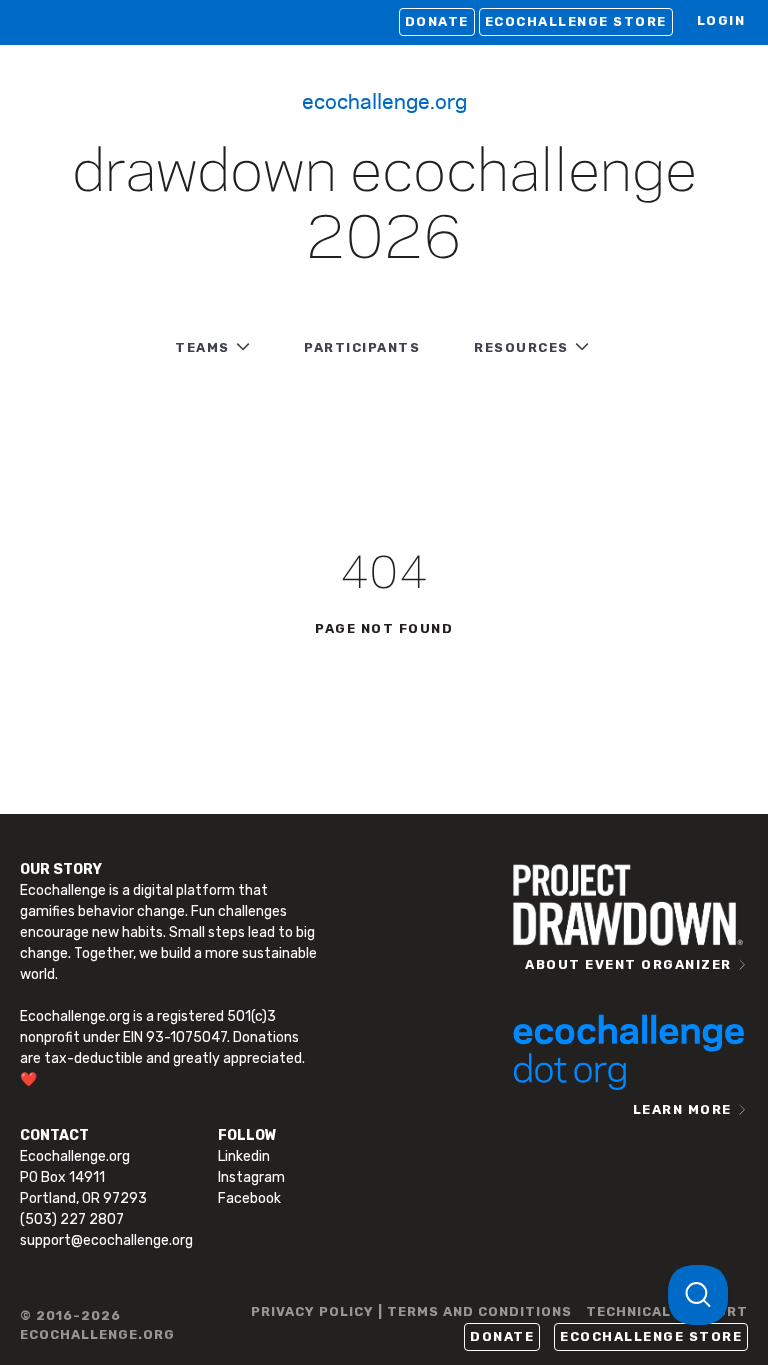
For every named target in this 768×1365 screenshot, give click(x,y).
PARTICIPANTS (362, 347)
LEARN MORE (682, 1109)
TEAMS (202, 347)
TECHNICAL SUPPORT (667, 1311)
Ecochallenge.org (384, 100)
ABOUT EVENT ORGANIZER (628, 964)
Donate (437, 21)
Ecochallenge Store (576, 21)
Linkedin (244, 1156)
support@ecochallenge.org (106, 1240)
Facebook (249, 1198)
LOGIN (721, 20)
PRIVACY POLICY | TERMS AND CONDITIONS (411, 1311)
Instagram (251, 1177)
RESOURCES (521, 347)
